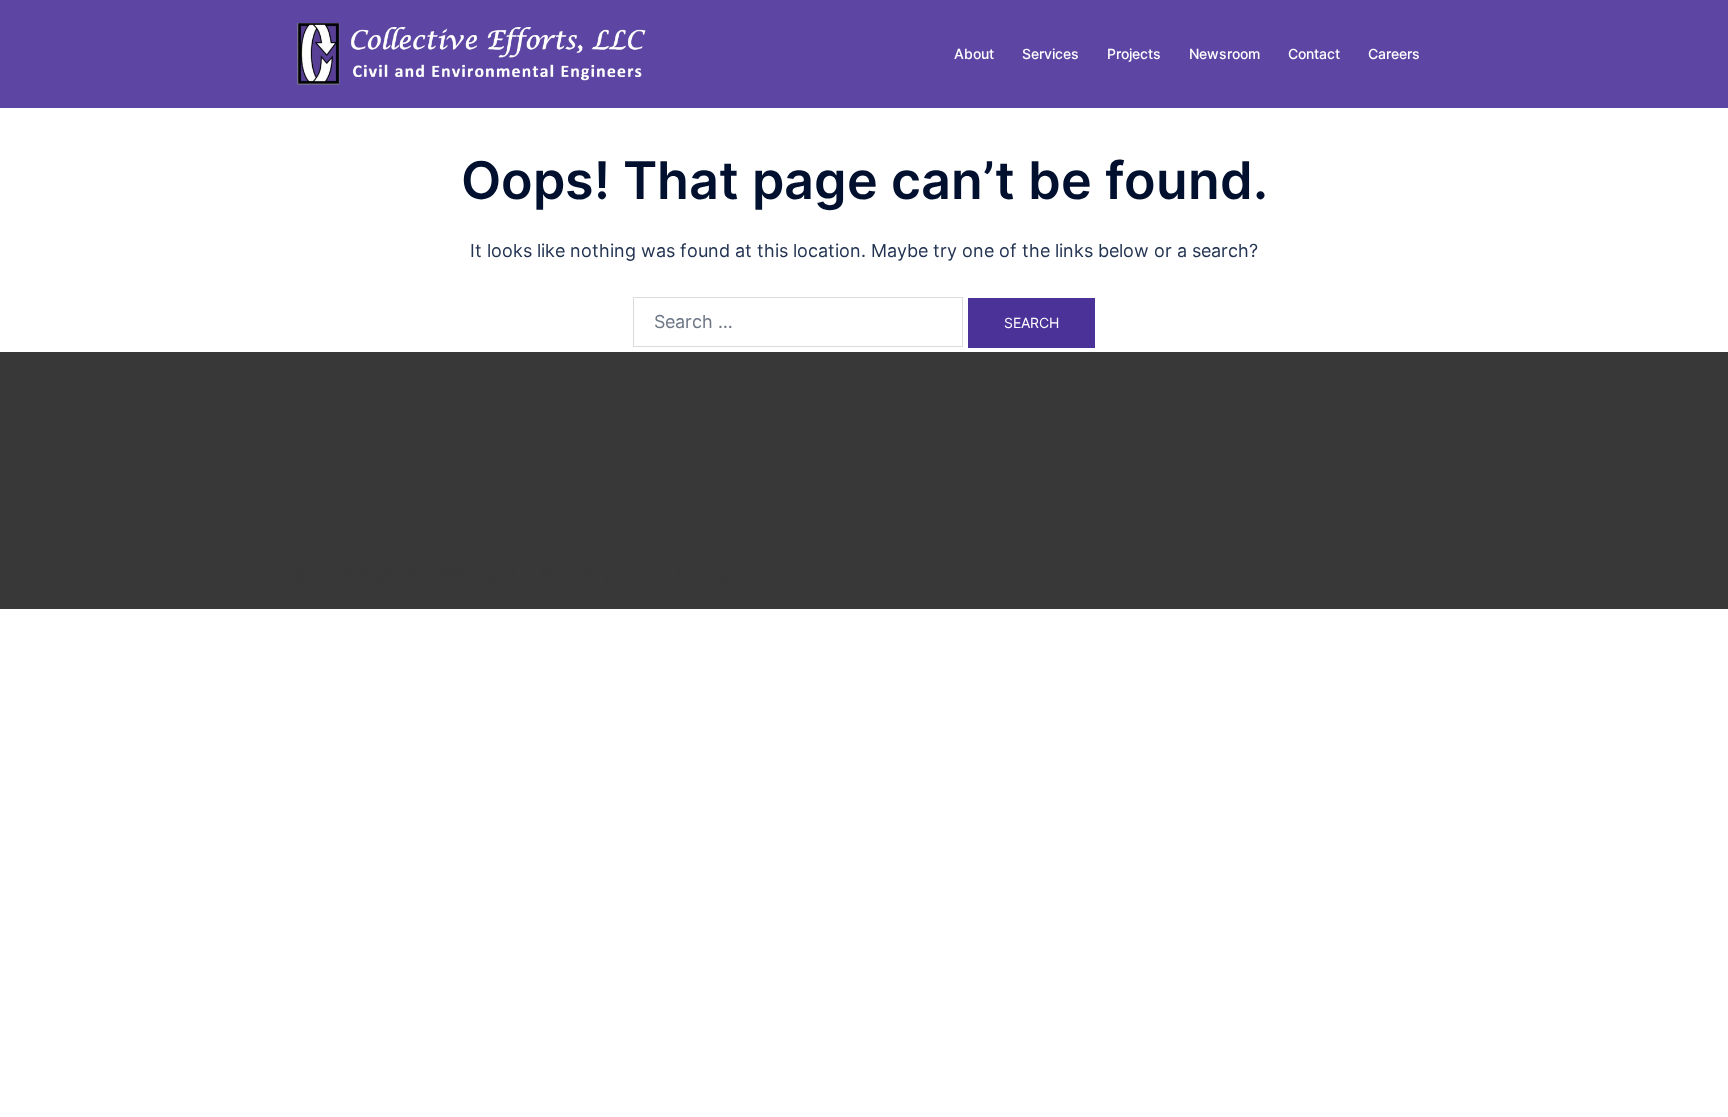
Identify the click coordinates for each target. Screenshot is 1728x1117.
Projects (1134, 53)
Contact (1314, 53)
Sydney (728, 575)
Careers (1394, 53)
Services (1050, 53)
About (974, 53)
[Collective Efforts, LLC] (474, 52)
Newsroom (1224, 53)
